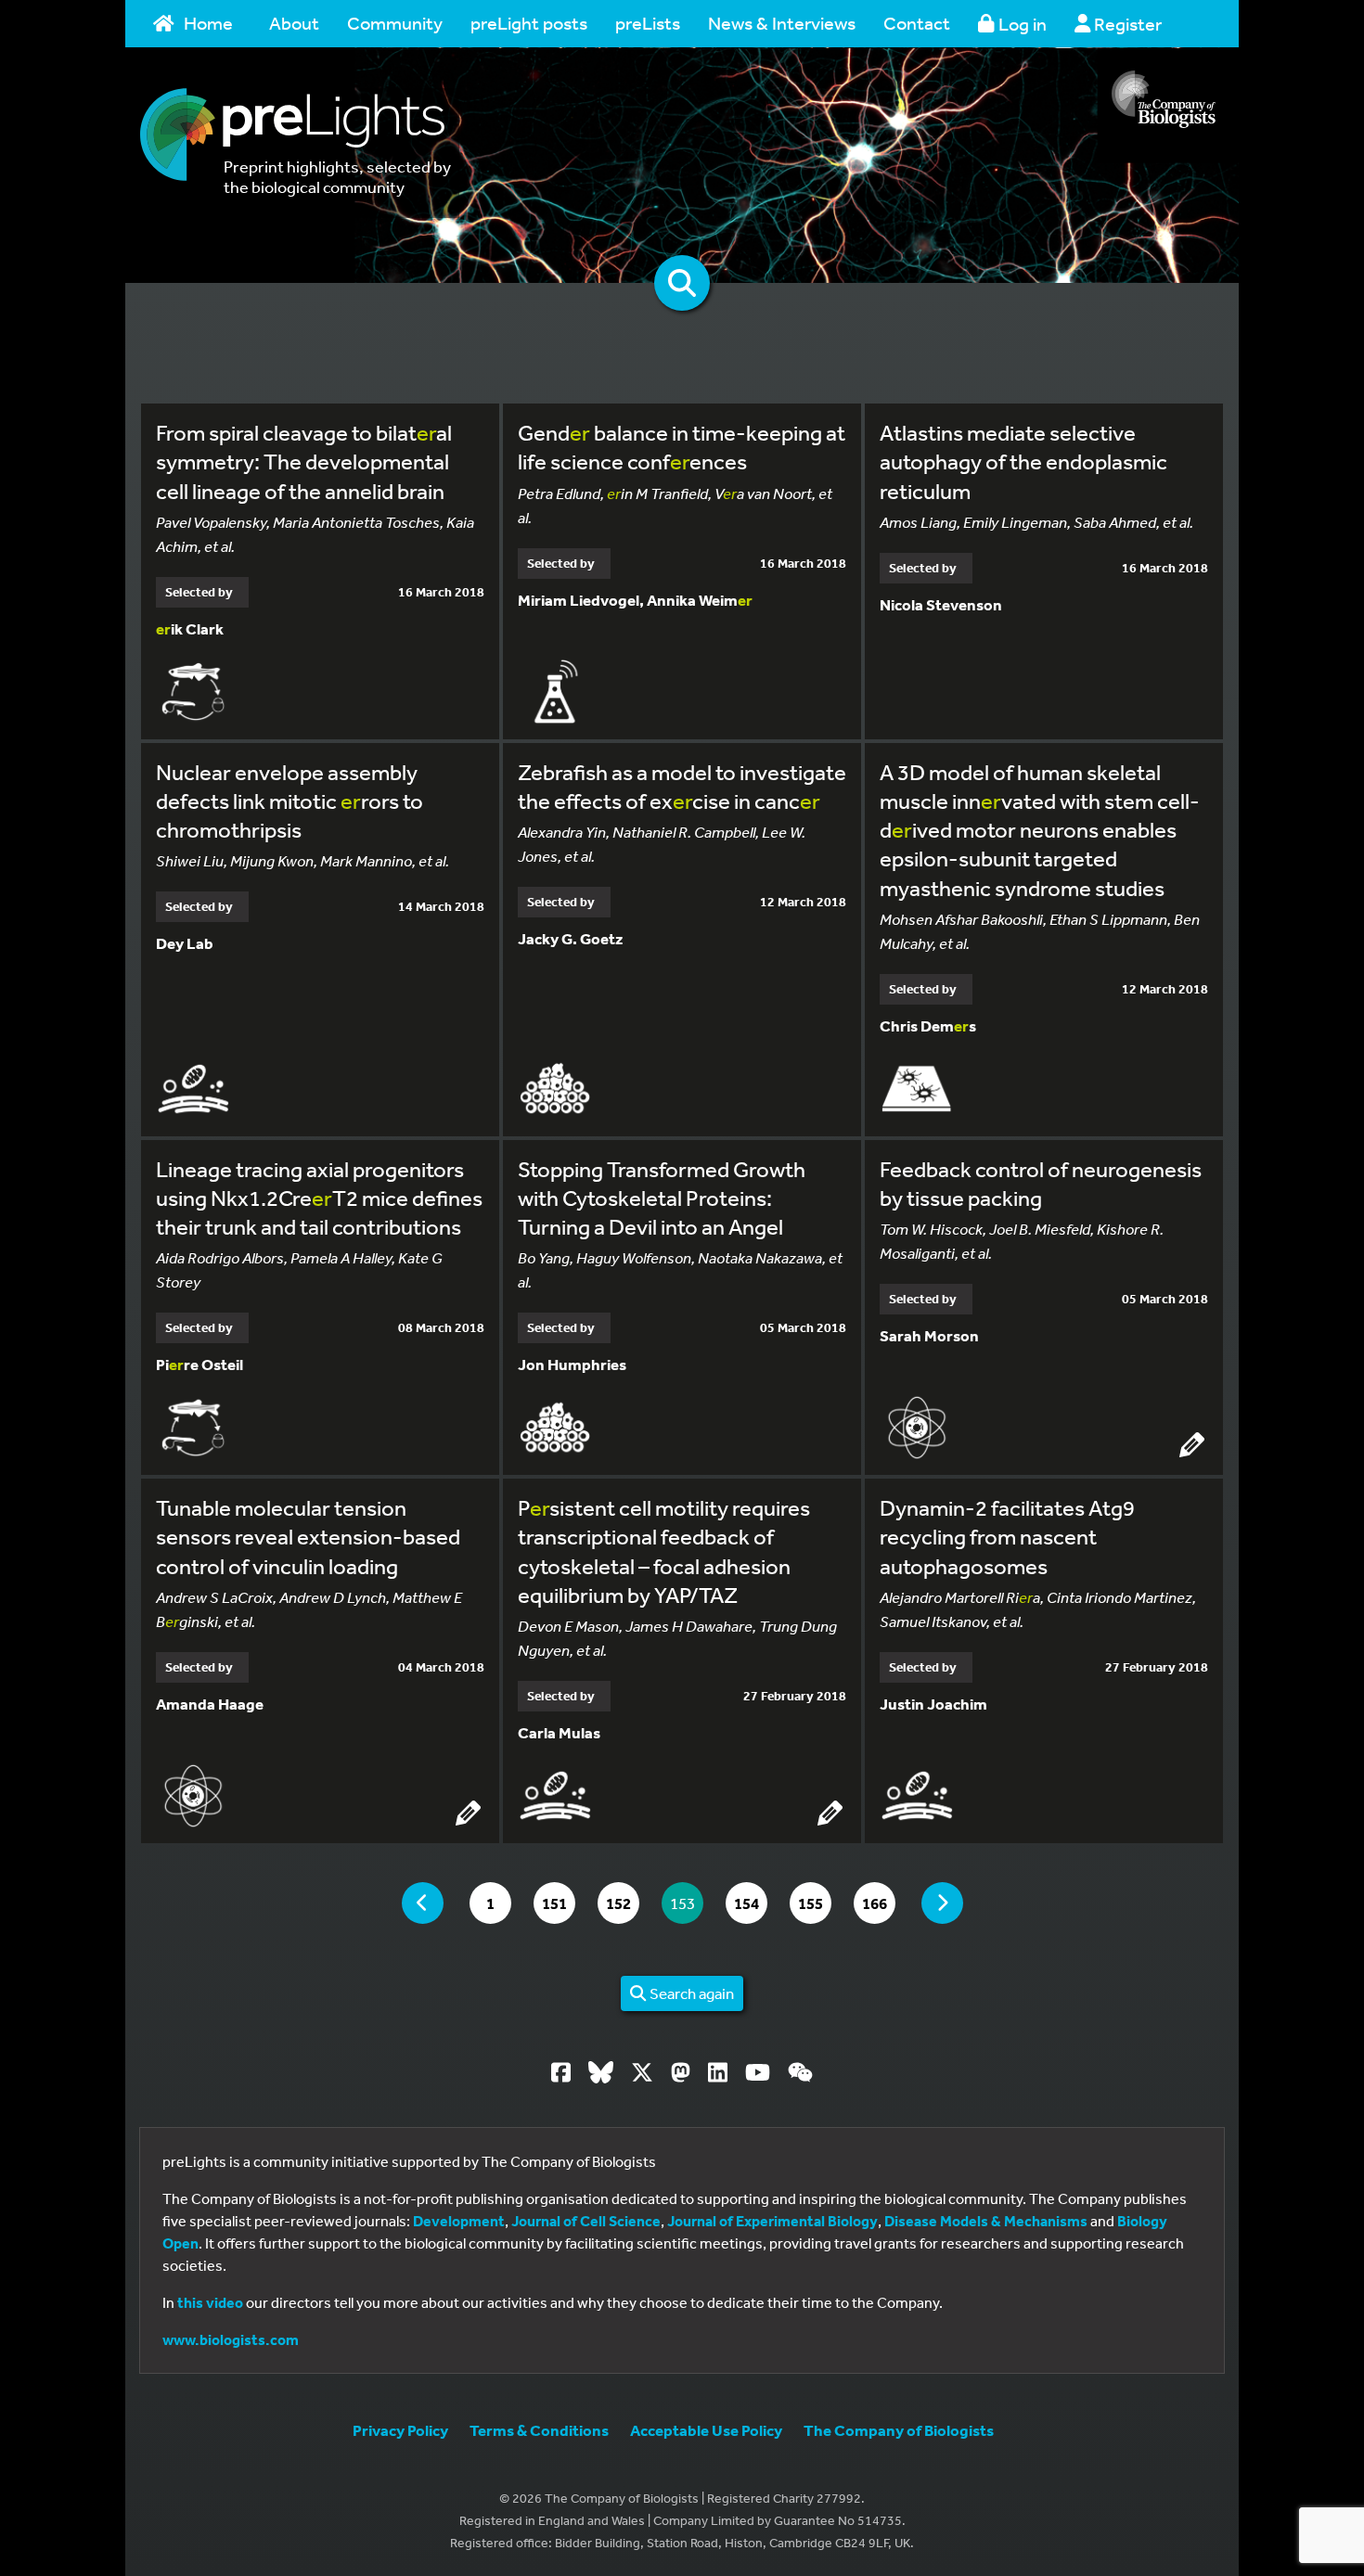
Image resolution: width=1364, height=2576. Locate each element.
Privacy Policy (400, 2430)
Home (208, 23)
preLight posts (529, 23)
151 (558, 1903)
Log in (1021, 24)
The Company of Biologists (899, 2430)
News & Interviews (782, 23)
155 (814, 1903)
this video (210, 2302)
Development (459, 2221)
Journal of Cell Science (586, 2221)
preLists (648, 23)
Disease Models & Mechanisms (986, 2221)
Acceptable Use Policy (706, 2430)
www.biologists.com (231, 2339)
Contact (917, 23)
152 (622, 1903)
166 (878, 1903)
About (294, 23)
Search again (690, 1993)
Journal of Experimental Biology (772, 2221)
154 (750, 1903)
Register (1126, 24)
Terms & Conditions (539, 2430)
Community (395, 23)
